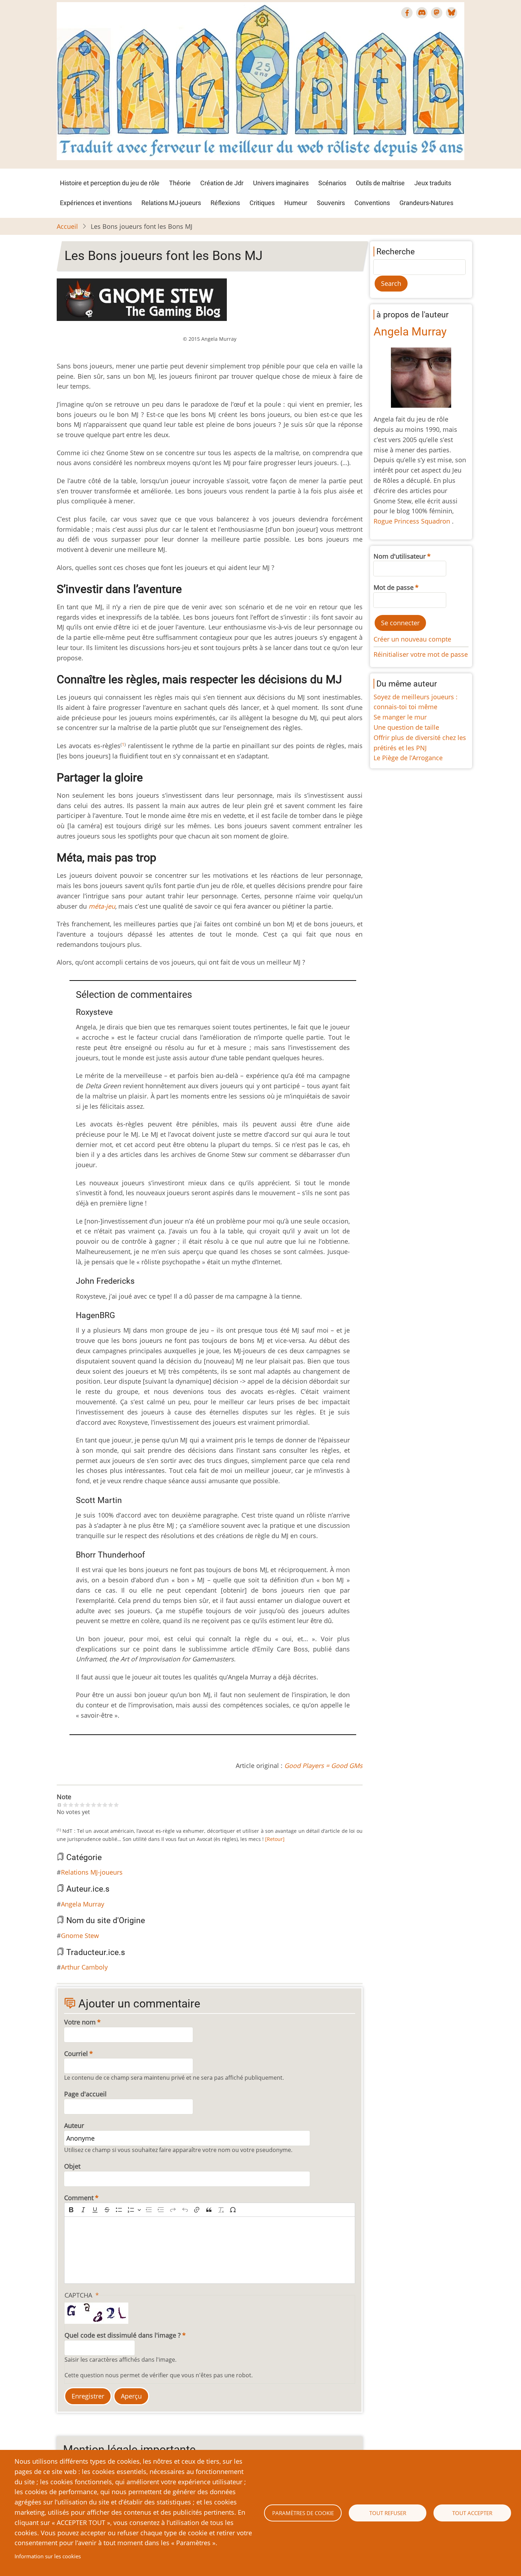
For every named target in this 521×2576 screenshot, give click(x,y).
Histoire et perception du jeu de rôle (110, 183)
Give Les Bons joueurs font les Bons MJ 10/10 (116, 1805)
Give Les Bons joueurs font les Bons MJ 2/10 (71, 1805)
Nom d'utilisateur (400, 556)
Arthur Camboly (84, 1967)
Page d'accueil (85, 2094)
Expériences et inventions (96, 203)
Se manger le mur (400, 717)
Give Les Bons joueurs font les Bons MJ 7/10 (99, 1805)
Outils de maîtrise (380, 183)
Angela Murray (83, 1904)
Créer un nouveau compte (412, 639)
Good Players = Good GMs (323, 1766)
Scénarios (332, 183)
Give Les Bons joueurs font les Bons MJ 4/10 (82, 1805)
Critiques (262, 203)
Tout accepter (472, 2513)
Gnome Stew (80, 1936)
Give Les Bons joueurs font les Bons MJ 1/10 (65, 1805)
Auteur (74, 2125)
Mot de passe (394, 587)
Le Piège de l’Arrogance (408, 758)
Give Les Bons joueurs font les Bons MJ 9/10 (111, 1805)
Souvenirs (331, 203)
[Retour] (275, 1839)
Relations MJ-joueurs (171, 203)
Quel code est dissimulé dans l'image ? (123, 2335)
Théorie (180, 183)
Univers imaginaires (281, 183)
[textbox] (210, 2250)
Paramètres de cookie (303, 2513)
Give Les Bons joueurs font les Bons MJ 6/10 (94, 1805)
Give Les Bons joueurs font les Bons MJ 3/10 (77, 1805)
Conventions (372, 203)
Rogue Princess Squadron (413, 521)
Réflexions (225, 203)
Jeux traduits (433, 183)
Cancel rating (60, 1805)
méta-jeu (102, 906)
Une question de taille (406, 727)
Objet (72, 2166)
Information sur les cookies (48, 2556)
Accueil (67, 226)
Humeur (296, 203)
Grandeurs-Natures (426, 203)
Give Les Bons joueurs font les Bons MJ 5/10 (88, 1805)
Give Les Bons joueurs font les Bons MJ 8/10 (105, 1805)
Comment (79, 2198)
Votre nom (80, 2022)
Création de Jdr (222, 183)
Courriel (76, 2054)
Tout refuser (388, 2513)
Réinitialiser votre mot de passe (421, 654)
